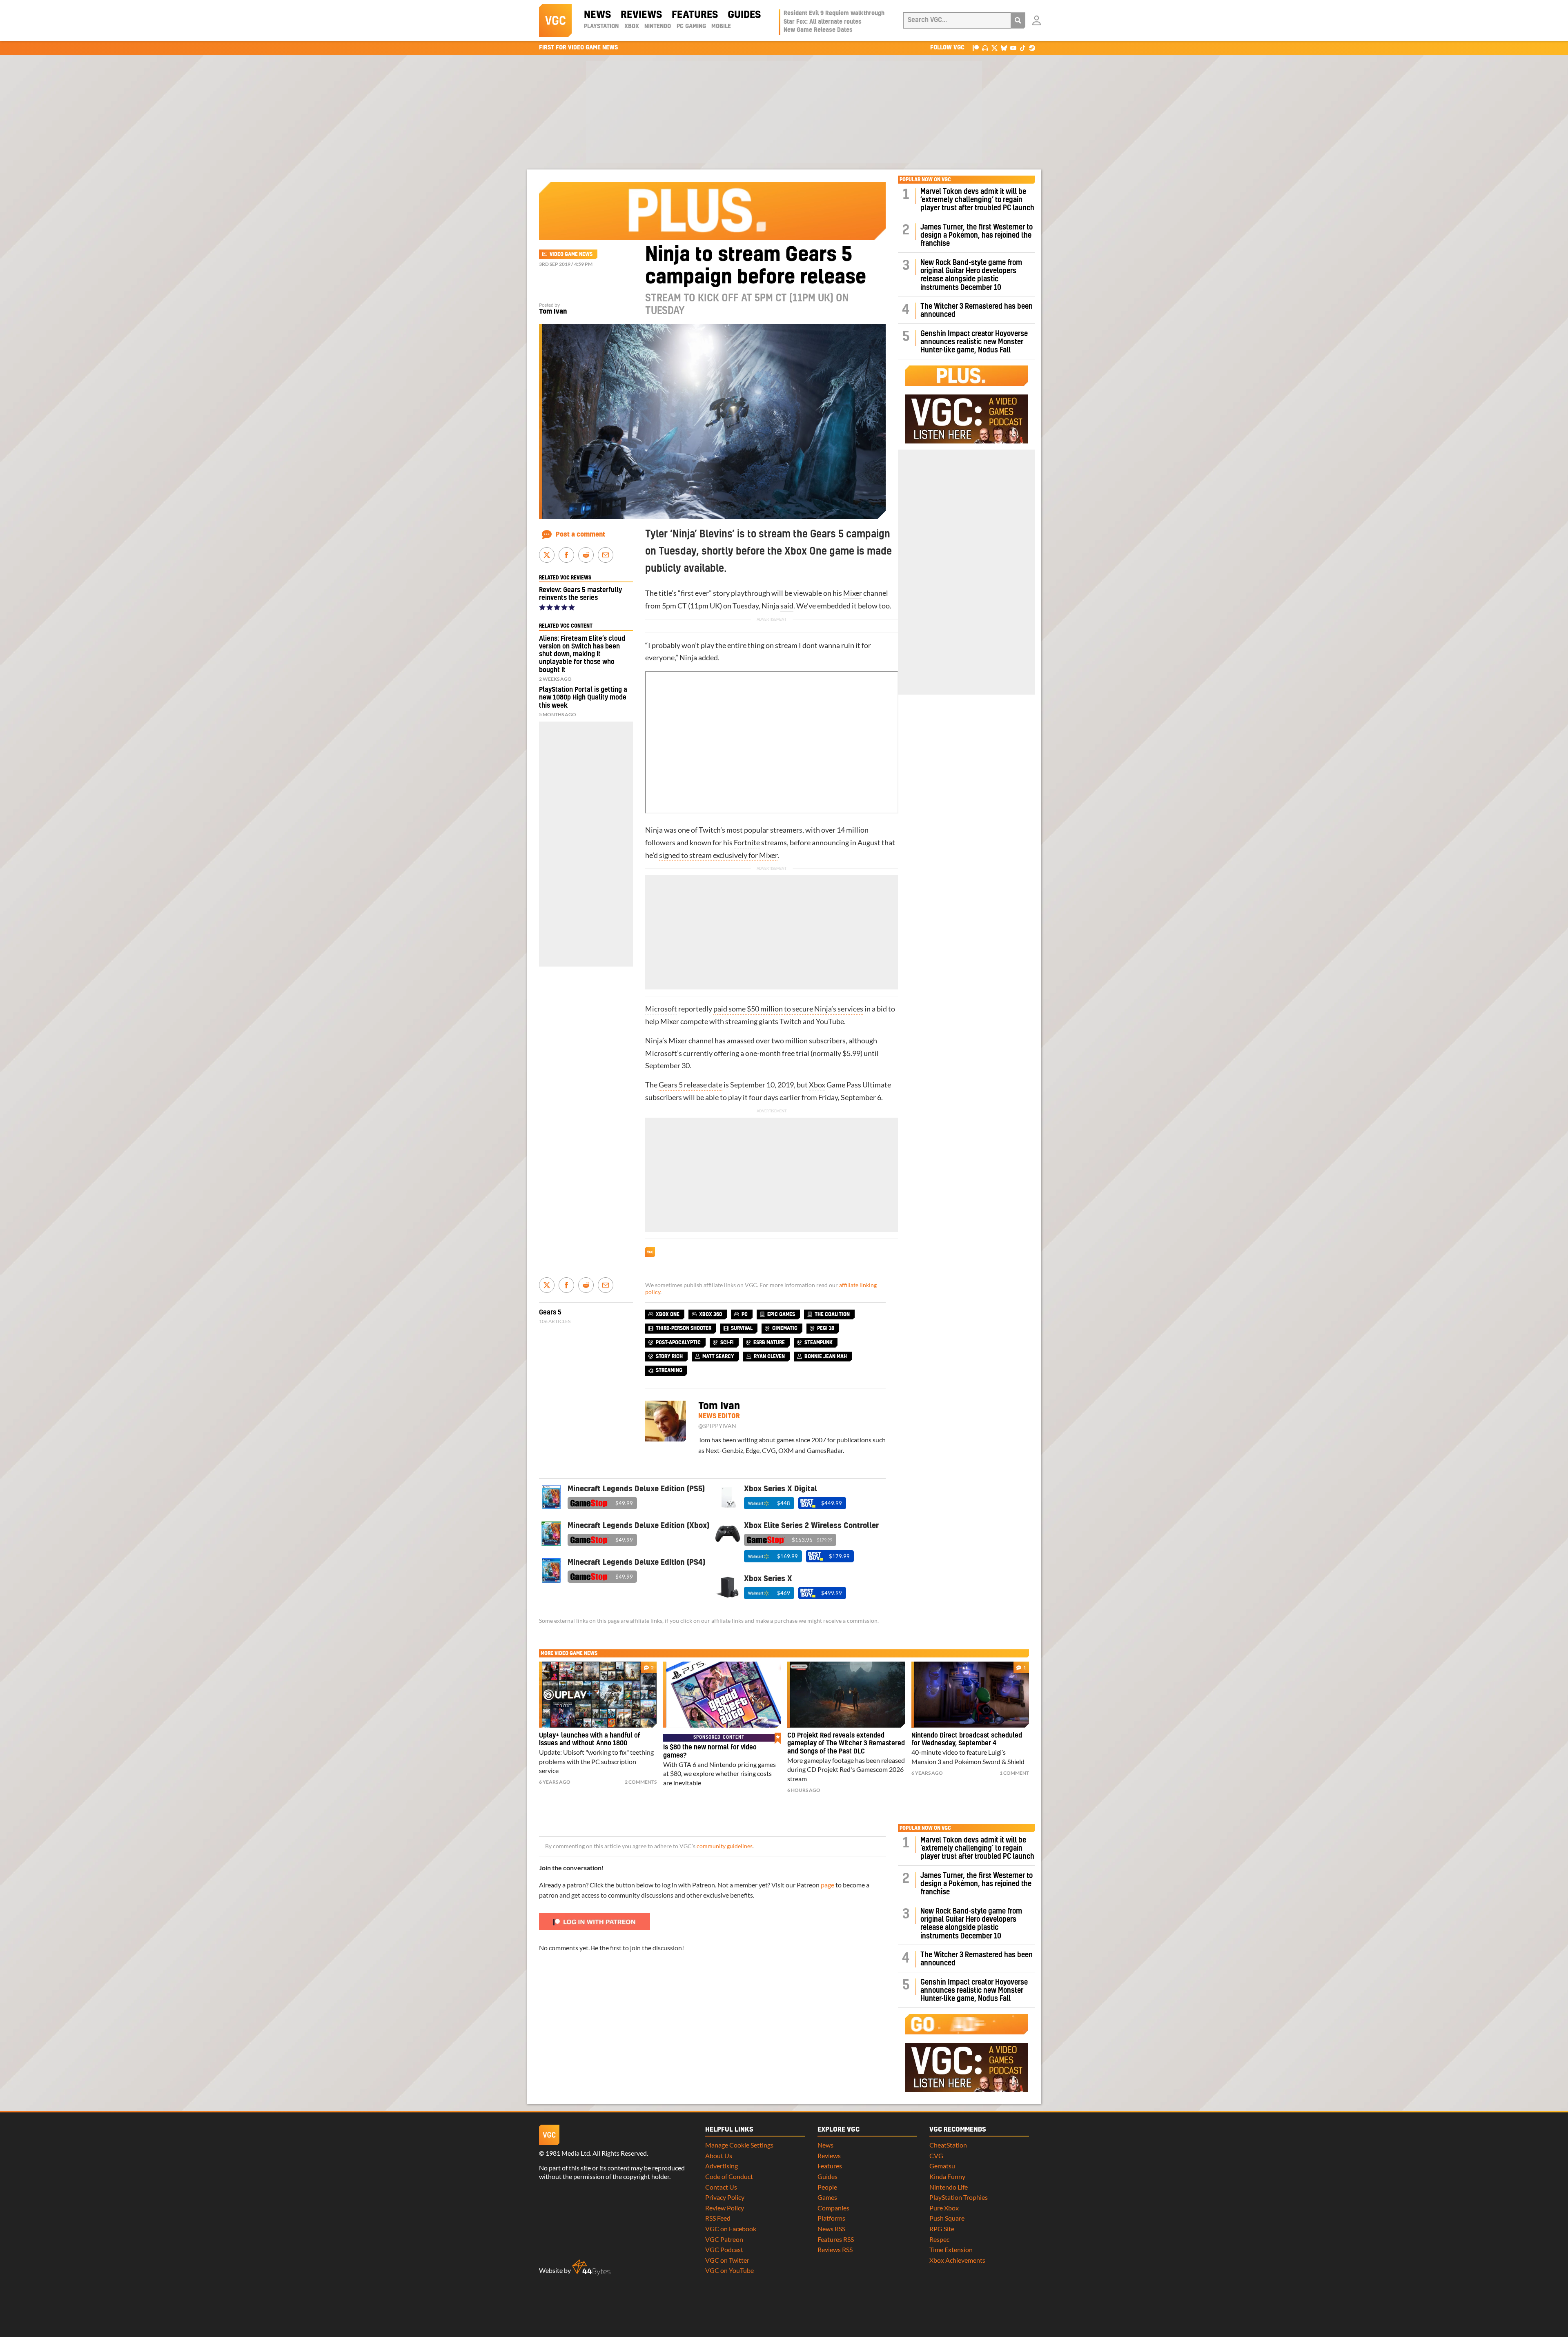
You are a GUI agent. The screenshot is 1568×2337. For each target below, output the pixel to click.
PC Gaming (691, 27)
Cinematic (785, 1328)
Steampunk (819, 1343)
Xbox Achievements (957, 2260)
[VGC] (555, 20)
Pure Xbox (944, 2208)
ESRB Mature (769, 1343)
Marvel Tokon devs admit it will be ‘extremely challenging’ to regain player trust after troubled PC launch (977, 200)
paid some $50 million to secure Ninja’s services (788, 1009)
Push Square (947, 2218)
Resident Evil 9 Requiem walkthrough (834, 13)
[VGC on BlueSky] (1004, 48)
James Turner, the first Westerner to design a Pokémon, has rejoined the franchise (977, 236)
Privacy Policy (725, 2197)
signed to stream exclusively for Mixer (718, 855)
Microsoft (661, 1009)
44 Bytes (591, 2268)
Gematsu (942, 2166)
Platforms (831, 2218)
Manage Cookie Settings (739, 2145)
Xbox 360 (710, 1314)
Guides (744, 15)
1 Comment (1014, 1773)
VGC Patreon (724, 2239)
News (597, 15)
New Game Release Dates (818, 30)
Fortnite (747, 843)
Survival (742, 1328)
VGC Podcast (724, 2249)
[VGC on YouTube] (1013, 48)
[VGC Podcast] (985, 48)
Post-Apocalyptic (678, 1343)
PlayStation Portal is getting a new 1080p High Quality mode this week (583, 697)
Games (827, 2197)
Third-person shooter (684, 1328)
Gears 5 (550, 1312)
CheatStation (948, 2145)
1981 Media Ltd (568, 2153)
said (787, 606)
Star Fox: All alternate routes (823, 22)
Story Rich (669, 1357)
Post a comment (580, 535)
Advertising (722, 2166)
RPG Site (942, 2229)
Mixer (853, 593)
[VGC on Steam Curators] (1032, 48)
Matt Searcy (718, 1357)
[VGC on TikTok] (1023, 48)
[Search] (1018, 20)
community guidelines (725, 1846)
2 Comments (641, 1782)
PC (745, 1314)
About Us (719, 2155)
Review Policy (725, 2208)
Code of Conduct (729, 2176)
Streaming (669, 1370)
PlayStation (601, 27)
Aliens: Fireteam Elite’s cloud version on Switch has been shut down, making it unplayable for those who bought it (582, 654)
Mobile (721, 27)
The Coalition (832, 1314)
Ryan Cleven (769, 1357)
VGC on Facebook (731, 2229)
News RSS (831, 2229)
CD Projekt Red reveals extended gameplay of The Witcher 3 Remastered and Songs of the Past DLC (846, 1744)
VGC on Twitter (727, 2260)
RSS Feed (718, 2218)
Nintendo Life (949, 2187)
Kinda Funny (947, 2176)
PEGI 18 (826, 1328)
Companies (833, 2208)
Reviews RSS (835, 2249)
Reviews (641, 15)
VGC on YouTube (729, 2270)
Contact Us (721, 2187)
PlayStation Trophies (959, 2197)
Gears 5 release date (690, 1085)
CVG (936, 2155)
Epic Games (781, 1314)
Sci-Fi (727, 1343)
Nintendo (658, 27)
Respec (939, 2239)
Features (695, 15)
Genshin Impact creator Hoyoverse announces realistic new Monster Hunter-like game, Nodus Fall (974, 342)
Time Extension (951, 2249)
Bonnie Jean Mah (826, 1357)
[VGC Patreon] (976, 48)
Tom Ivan (553, 312)
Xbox (632, 27)
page (827, 1885)
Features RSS (836, 2239)
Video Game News (571, 254)
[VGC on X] (994, 48)
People (827, 2187)
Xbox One (668, 1314)
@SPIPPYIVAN (717, 1426)
